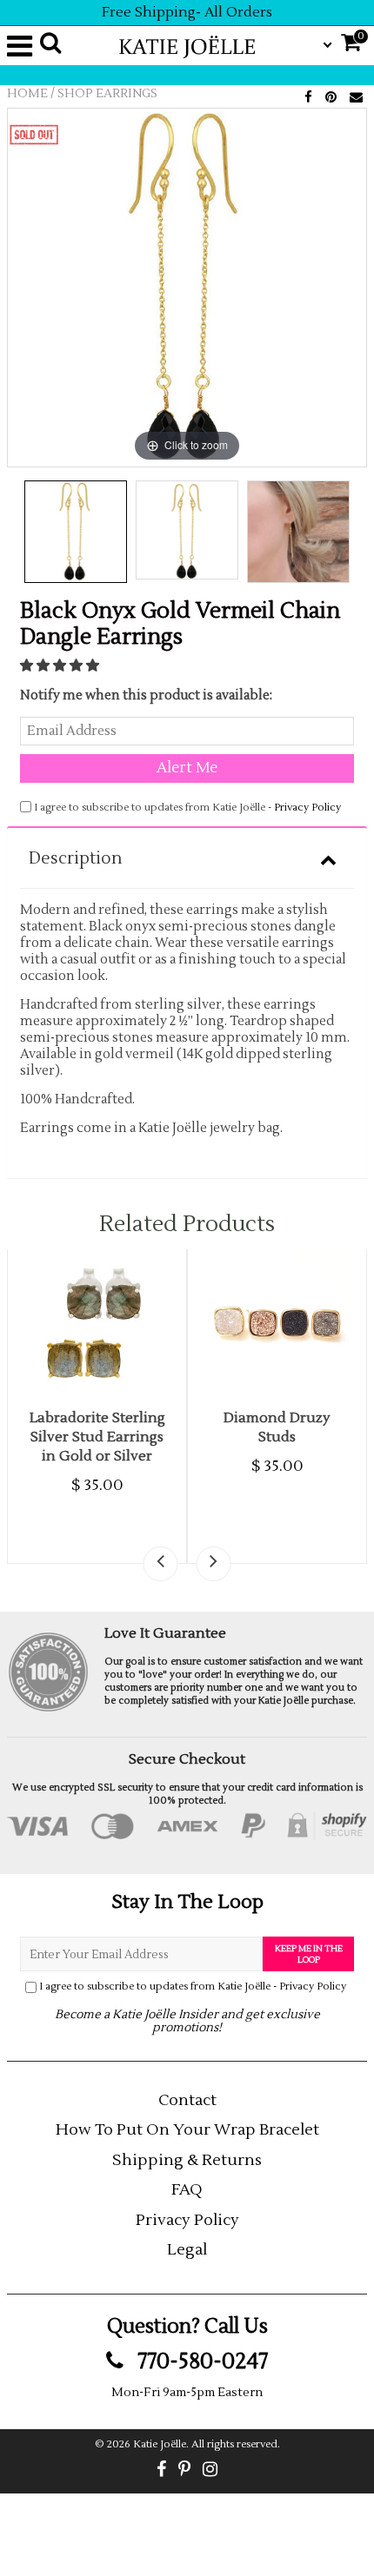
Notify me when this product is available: (146, 695)
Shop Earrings (107, 94)
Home (27, 94)
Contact (187, 2100)
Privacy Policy (307, 808)
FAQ (187, 2190)
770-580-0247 (200, 2361)
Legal (187, 2250)
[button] (61, 666)
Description (76, 858)
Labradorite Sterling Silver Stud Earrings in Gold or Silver (97, 1437)
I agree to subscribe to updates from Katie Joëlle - (193, 1987)
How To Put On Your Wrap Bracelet (187, 2130)
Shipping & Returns (187, 2160)
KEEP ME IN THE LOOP (309, 1954)
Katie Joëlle (160, 2444)
